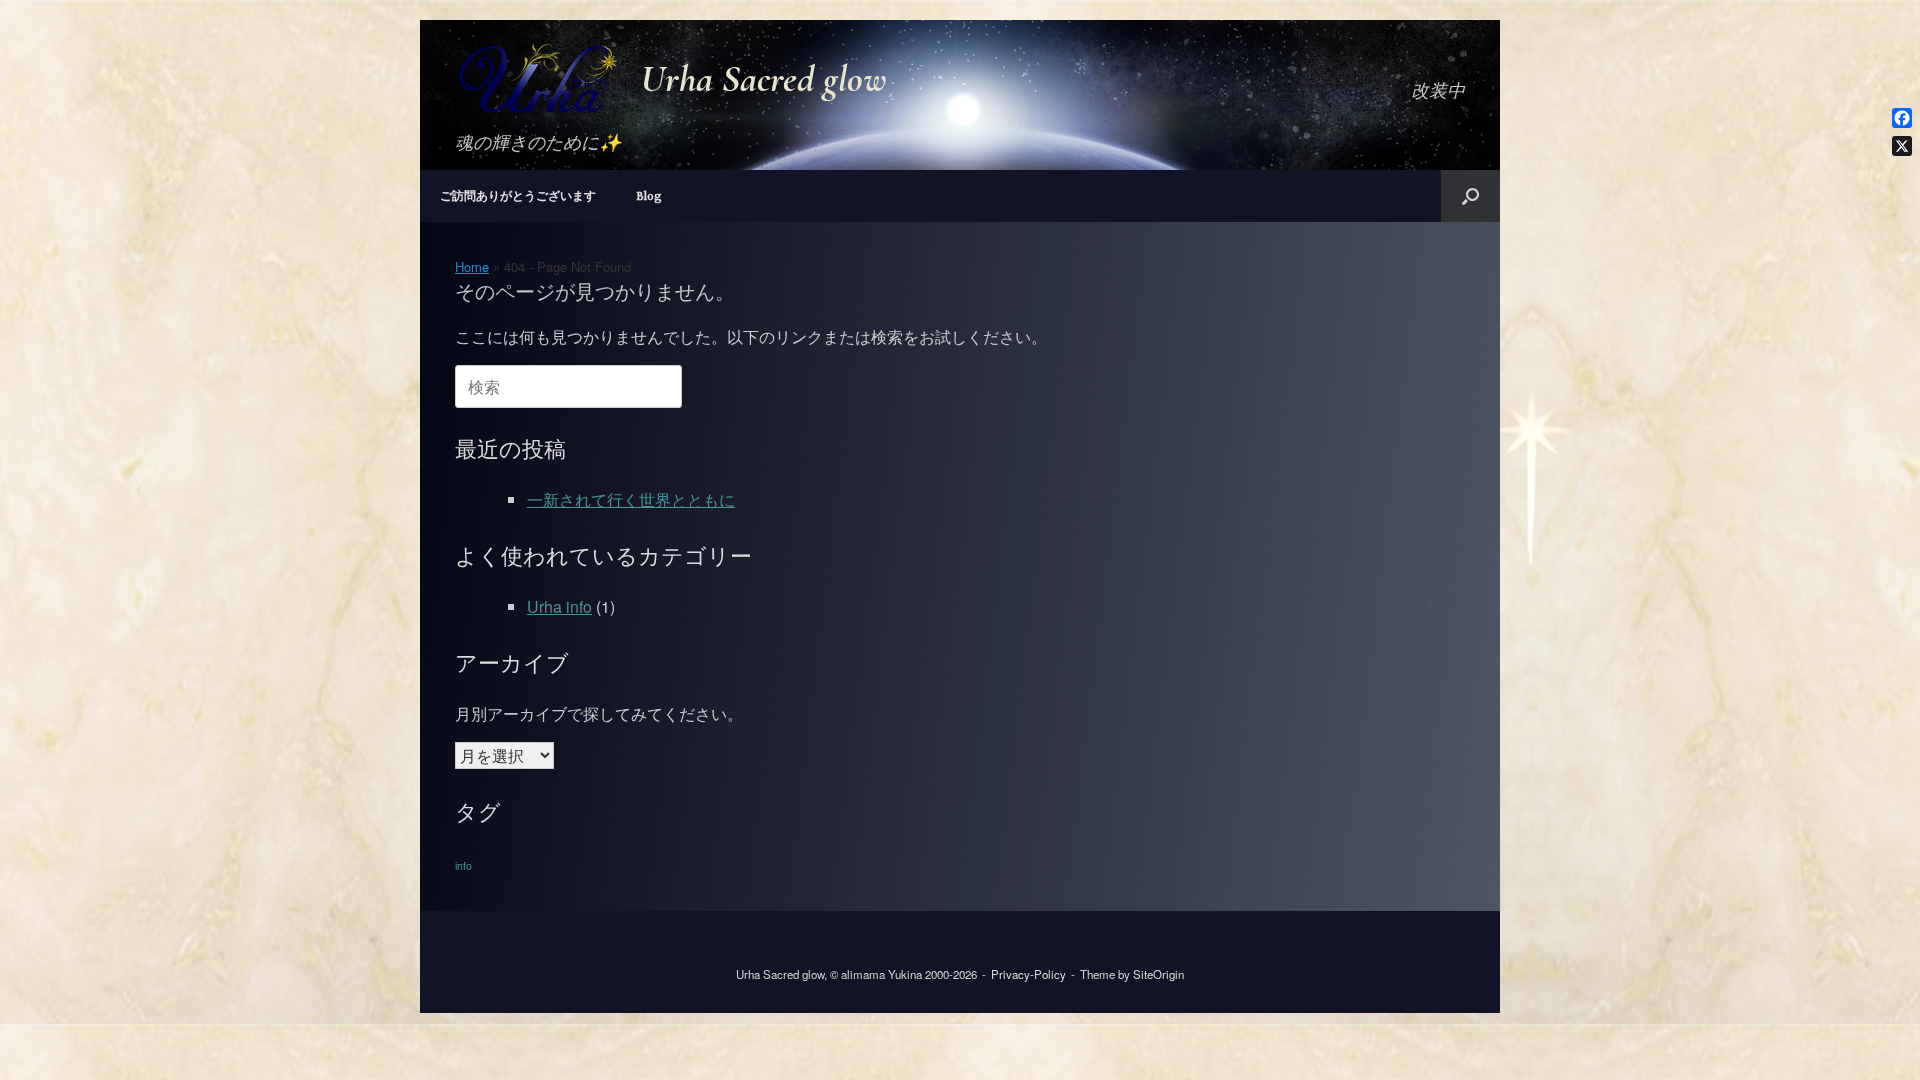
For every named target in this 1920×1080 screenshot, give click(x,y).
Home (472, 266)
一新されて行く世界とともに (631, 499)
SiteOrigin (1158, 974)
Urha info (559, 606)
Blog (649, 196)
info (463, 865)
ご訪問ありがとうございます (518, 196)
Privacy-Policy (1028, 974)
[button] (1470, 196)
